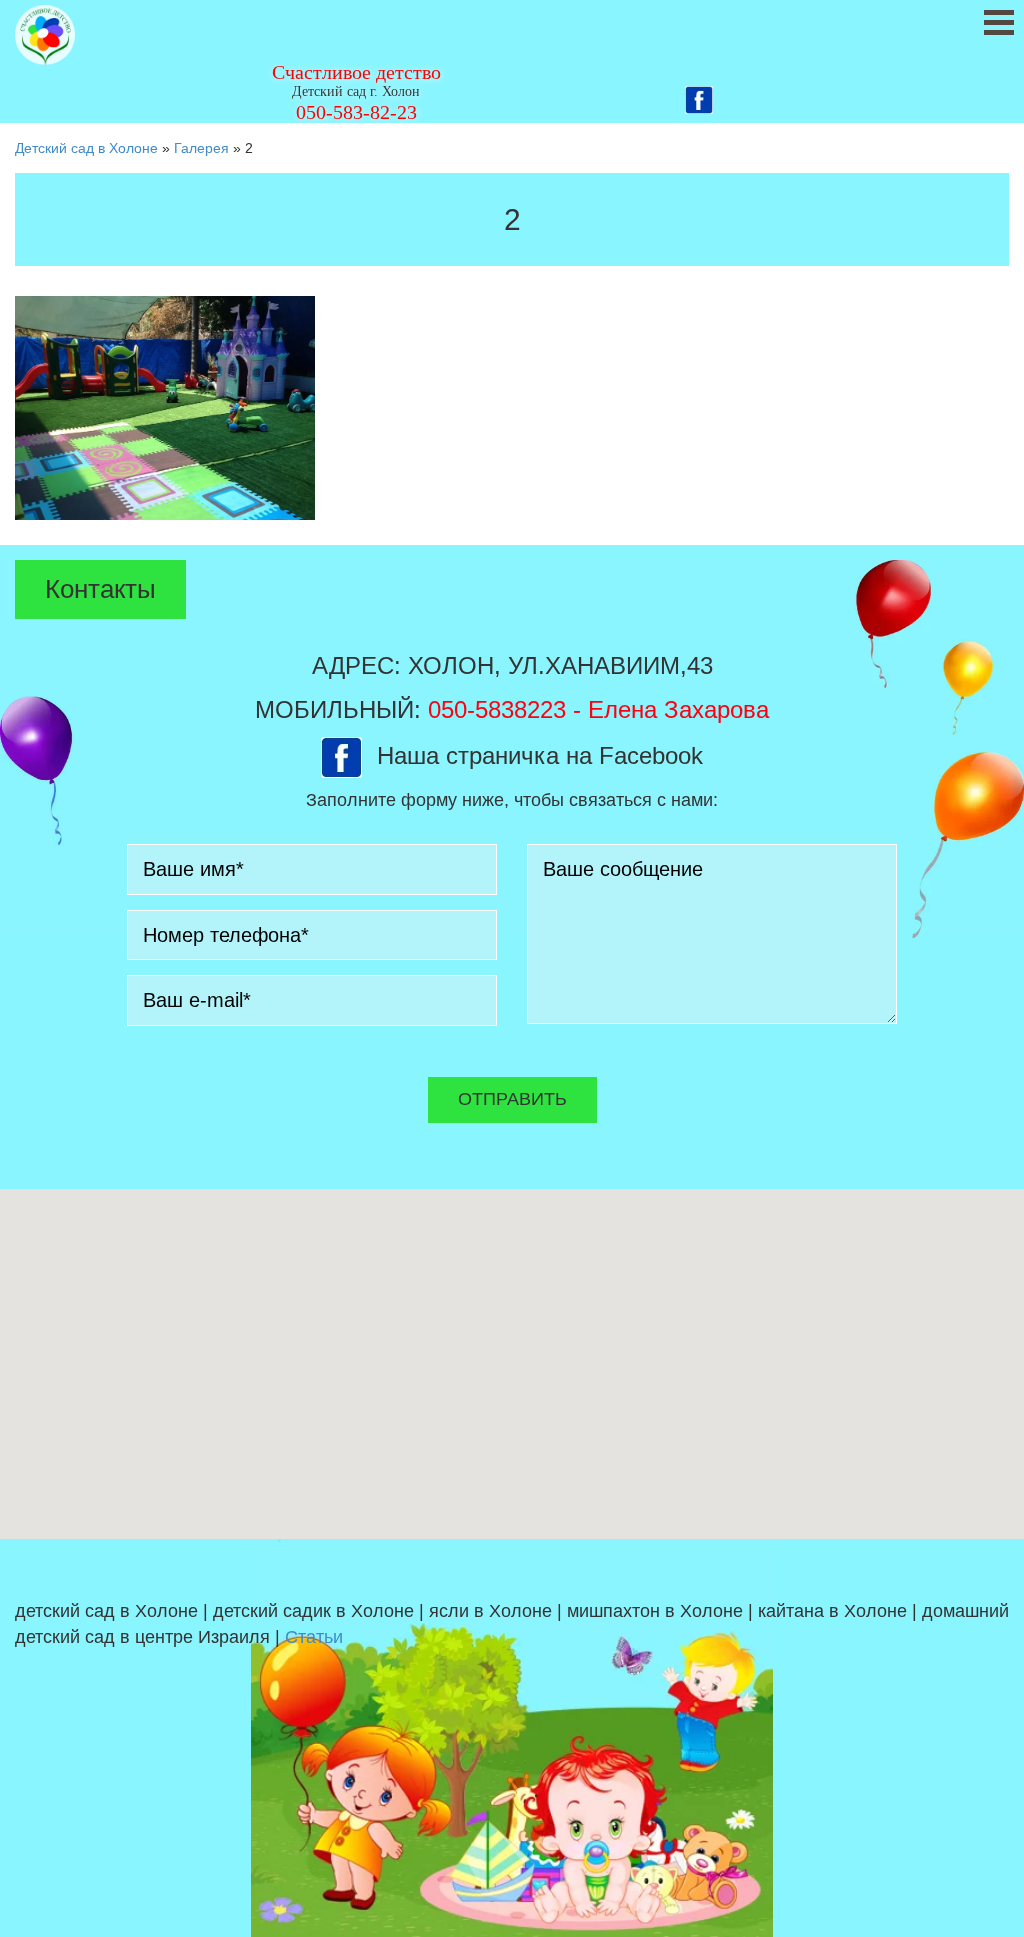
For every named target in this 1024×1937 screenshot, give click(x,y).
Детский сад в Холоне (86, 148)
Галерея (201, 148)
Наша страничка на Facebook (540, 755)
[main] (512, 351)
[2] (165, 407)
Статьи (314, 1637)
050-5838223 (497, 709)
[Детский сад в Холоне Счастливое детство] (45, 35)
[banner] (512, 61)
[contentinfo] (512, 1737)
